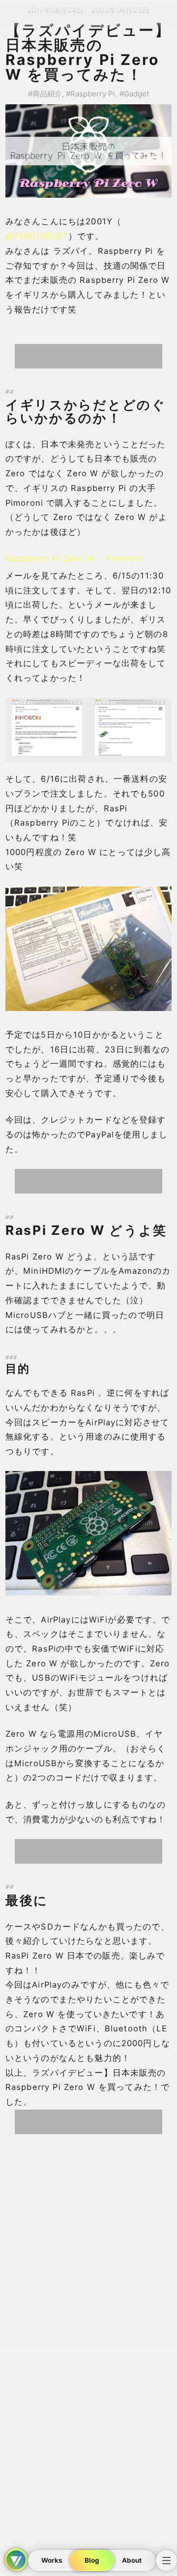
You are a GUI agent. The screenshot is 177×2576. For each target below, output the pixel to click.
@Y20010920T (37, 236)
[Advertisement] (88, 356)
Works (52, 2560)
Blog (92, 2560)
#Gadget (134, 94)
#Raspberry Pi (90, 94)
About (132, 2560)
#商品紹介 (45, 94)
